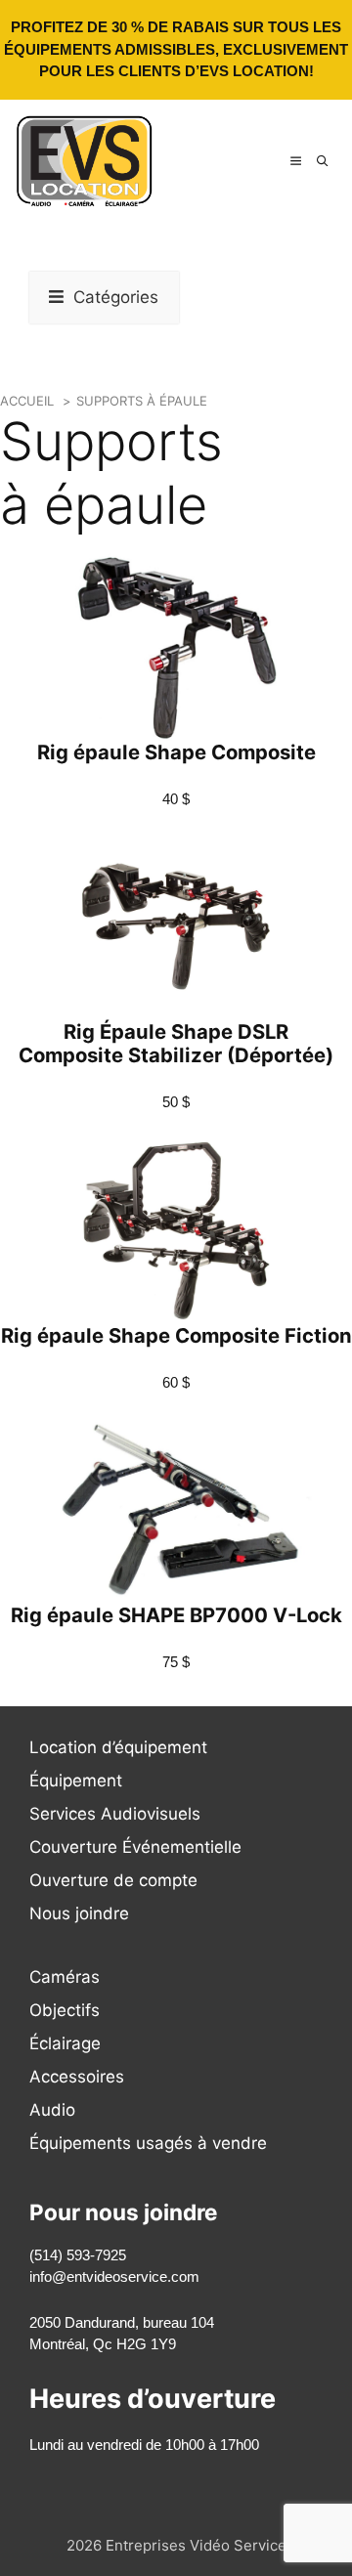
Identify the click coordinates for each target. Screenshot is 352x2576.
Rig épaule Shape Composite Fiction (176, 1335)
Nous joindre (79, 1913)
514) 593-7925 (80, 2255)
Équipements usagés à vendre (148, 2143)
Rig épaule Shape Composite (176, 752)
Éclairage (65, 2043)
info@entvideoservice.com (114, 2276)
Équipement (76, 1781)
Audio (52, 2110)
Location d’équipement (118, 1747)
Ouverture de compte (113, 1880)
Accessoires (77, 2077)
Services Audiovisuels (115, 1814)
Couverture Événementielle (135, 1847)
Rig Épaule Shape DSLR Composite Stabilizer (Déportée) (176, 1043)
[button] (322, 161)
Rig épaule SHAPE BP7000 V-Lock (176, 1615)
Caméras (65, 1977)
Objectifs (65, 2010)
